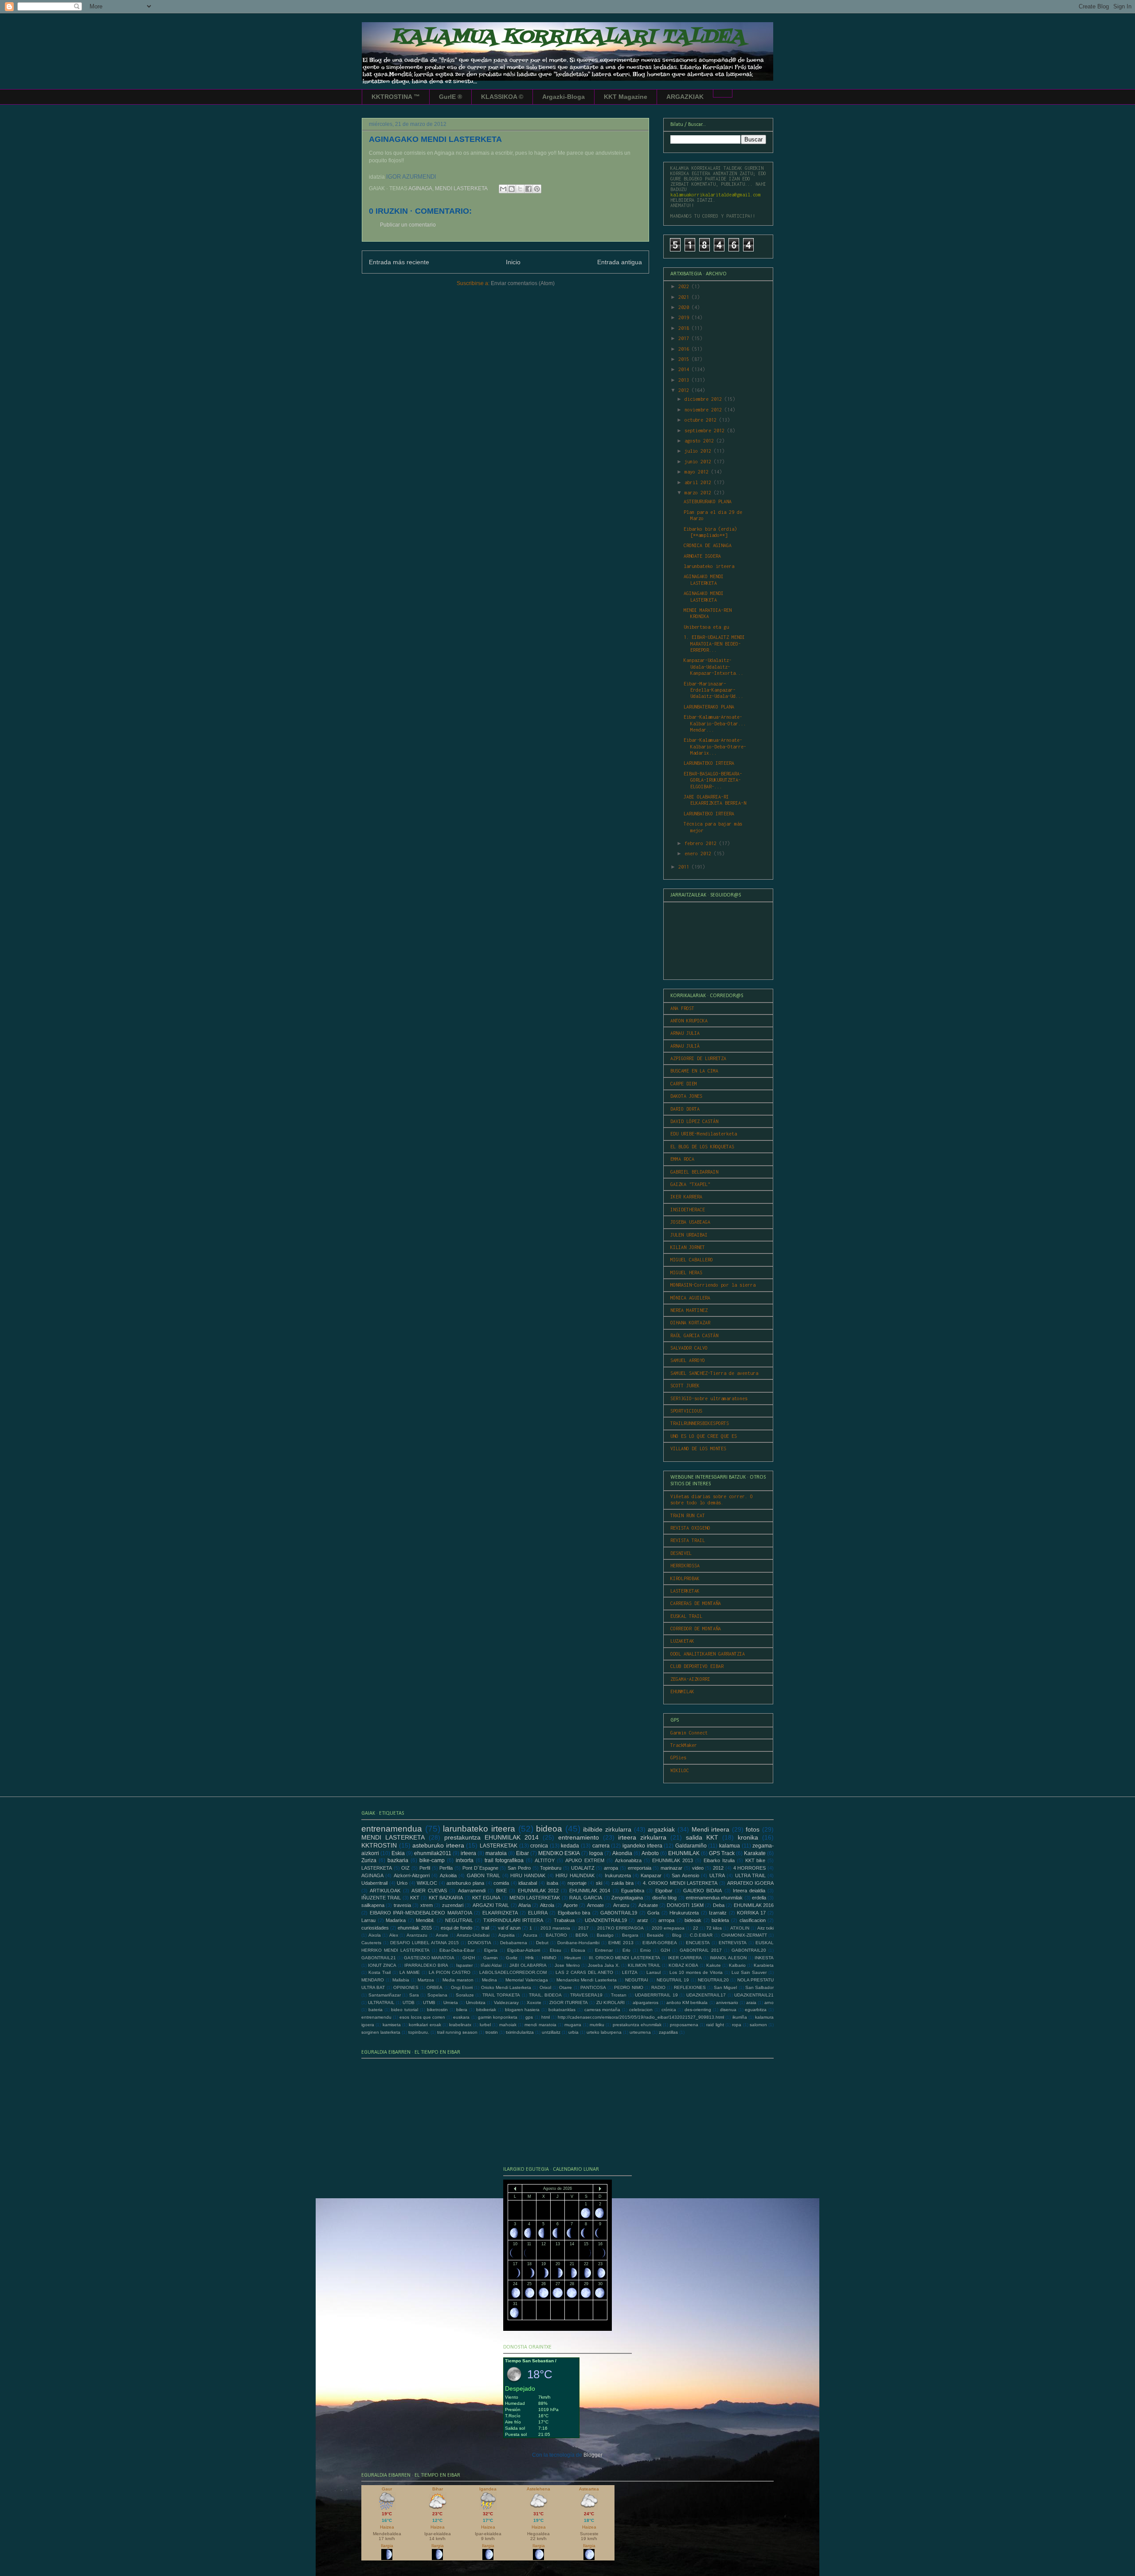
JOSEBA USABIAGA (690, 1222)
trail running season (457, 2032)
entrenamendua (392, 1829)
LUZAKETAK (682, 1641)
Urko (402, 1883)
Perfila (446, 1868)
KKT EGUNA (486, 1898)
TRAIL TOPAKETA (501, 1995)
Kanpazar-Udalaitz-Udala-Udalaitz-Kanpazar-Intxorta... (714, 667)
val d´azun (509, 1928)
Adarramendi (472, 1891)
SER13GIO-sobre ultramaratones (709, 1398)
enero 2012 (699, 853)
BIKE (501, 1891)
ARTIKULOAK (385, 1891)
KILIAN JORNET (688, 1247)
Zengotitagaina (627, 1898)
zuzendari (453, 1905)
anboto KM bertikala (687, 2002)
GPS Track (722, 1853)
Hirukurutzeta (684, 1913)
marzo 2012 (699, 493)
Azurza (530, 1935)
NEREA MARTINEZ (689, 1310)
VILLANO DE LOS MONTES (698, 1449)
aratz (643, 1920)
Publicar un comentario (408, 225)
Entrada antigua (620, 262)
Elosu (556, 1950)
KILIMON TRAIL (644, 1965)
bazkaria (398, 1860)
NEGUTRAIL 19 (673, 1980)
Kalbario (737, 1965)
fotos (753, 1829)
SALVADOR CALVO (689, 1348)
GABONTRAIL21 (379, 1958)
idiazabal (528, 1883)
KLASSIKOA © (502, 97)
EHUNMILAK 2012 (538, 1891)
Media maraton (458, 1980)
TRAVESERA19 (586, 1995)
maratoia (496, 1853)
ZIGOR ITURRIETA (569, 2002)
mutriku (597, 2025)
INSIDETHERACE (688, 1210)
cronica (539, 1846)
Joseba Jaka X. (604, 1965)
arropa (611, 1868)
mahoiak (508, 2025)
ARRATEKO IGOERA (751, 1883)
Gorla (653, 1913)
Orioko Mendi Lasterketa (506, 1987)
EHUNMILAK (682, 1691)
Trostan (619, 1995)
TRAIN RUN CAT (688, 1515)
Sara (414, 1995)
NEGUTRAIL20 (713, 1980)
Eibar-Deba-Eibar (457, 1950)
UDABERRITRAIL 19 (656, 1995)
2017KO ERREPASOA (620, 1928)
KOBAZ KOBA (683, 1965)
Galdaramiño (691, 1846)
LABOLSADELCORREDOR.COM (513, 1972)
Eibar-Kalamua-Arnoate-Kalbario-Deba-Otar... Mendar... (715, 723)
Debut (542, 1943)
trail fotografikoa (504, 1860)
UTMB (429, 2002)
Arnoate (595, 1905)
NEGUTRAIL (459, 1920)
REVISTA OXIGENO (690, 1528)
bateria (376, 2010)
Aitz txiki (765, 1928)
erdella (759, 1898)
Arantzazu (417, 1935)
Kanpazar (651, 1875)
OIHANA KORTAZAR (690, 1323)
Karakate (755, 1853)
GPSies (678, 1758)
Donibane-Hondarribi (578, 1943)
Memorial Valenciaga (527, 1980)
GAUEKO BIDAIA (703, 1891)
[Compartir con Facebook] (528, 189)
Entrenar (604, 1950)
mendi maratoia (540, 2025)
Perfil (425, 1868)
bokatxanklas (562, 2010)
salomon (758, 2025)
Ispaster (464, 1965)
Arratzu (621, 1905)
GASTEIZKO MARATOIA (429, 1958)
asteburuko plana (465, 1883)
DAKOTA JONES (686, 1096)
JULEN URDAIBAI (689, 1235)
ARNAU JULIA (685, 1033)
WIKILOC (680, 1770)
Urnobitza (476, 2002)
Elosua (578, 1950)
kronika (748, 1837)
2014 (685, 369)
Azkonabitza (628, 1860)
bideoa (549, 1829)
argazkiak (661, 1829)
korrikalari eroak (425, 2025)
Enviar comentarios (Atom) (523, 283)
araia (751, 2002)
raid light (715, 2025)
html (546, 2017)
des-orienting (698, 2010)
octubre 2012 (702, 420)
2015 (685, 359)
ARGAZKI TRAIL (491, 1905)
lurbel (485, 2025)
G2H (665, 1950)
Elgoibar (664, 1891)
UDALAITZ (583, 1868)
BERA (582, 1935)
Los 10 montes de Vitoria (696, 1972)
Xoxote (534, 2002)
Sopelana (437, 1995)
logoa (596, 1853)
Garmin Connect (689, 1733)
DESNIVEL (681, 1553)
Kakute (714, 1965)
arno (769, 2002)
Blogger (593, 2455)
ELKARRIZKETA (500, 1913)
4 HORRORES (750, 1868)
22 (696, 1928)
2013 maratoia (555, 1928)
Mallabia (401, 1980)
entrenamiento (579, 1837)
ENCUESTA (698, 1943)
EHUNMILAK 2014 (590, 1891)
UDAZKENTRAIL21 (754, 1995)
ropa (737, 2025)
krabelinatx (460, 2025)
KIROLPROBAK (685, 1578)
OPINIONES (406, 1987)
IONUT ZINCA (382, 1965)
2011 (685, 867)
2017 (685, 338)
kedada (570, 1846)
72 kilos (714, 1928)
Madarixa (396, 1920)
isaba (552, 1883)
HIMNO (549, 1958)
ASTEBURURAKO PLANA (708, 501)
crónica (669, 2010)
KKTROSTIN (379, 1845)
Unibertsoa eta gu (706, 627)
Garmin (491, 1958)
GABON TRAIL (483, 1875)
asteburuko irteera (438, 1845)
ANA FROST (682, 1008)
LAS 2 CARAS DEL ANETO (585, 1972)
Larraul (654, 1972)
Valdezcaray (506, 2002)
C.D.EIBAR (701, 1935)
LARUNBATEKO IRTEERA (709, 763)
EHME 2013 (621, 1943)
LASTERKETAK (685, 1591)
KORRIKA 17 (751, 1913)
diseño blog (664, 1898)
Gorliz (512, 1958)
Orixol (545, 1987)
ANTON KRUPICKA (689, 1021)
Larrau (368, 1920)
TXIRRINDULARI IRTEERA (513, 1920)
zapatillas (668, 2032)
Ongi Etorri (462, 1987)
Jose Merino (567, 1965)
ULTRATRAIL (381, 2002)
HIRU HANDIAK (528, 1875)
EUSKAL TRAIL (686, 1616)
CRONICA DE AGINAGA (708, 545)
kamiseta (392, 2025)
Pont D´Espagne (480, 1868)
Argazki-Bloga (564, 97)
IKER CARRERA (685, 1958)
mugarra (573, 2025)
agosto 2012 (701, 441)
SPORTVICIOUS (686, 1411)
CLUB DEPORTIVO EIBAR (697, 1666)
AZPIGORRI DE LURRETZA (698, 1058)
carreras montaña (603, 2010)
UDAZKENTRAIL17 (706, 1995)
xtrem (427, 1905)
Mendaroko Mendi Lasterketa (587, 1980)
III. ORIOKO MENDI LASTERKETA (624, 1958)
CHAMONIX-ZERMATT (744, 1935)
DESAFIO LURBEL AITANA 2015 (425, 1943)
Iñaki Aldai (491, 1965)
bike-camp (432, 1860)
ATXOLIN (740, 1928)
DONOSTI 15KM (685, 1905)
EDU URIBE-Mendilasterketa (704, 1134)
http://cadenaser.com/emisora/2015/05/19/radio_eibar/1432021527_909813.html (641, 2017)
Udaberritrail (374, 1883)
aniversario (727, 2002)
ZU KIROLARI (611, 2002)
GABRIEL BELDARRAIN (694, 1172)
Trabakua (564, 1920)
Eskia (398, 1853)
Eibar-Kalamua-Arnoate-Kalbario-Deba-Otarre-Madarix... (715, 746)
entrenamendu (376, 2017)
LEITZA (630, 1972)
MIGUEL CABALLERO (692, 1260)
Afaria (524, 1905)
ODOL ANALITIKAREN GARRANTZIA (708, 1654)
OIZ (405, 1868)
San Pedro (519, 1868)
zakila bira (622, 1883)
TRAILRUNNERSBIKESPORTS (700, 1423)
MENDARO (373, 1980)
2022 (685, 286)
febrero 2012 (702, 843)
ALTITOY (545, 1860)
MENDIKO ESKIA (559, 1853)
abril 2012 (699, 482)
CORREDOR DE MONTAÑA (696, 1629)
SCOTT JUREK (685, 1386)
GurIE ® (450, 97)
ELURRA (538, 1913)
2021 (685, 297)
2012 (685, 390)
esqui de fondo (456, 1928)
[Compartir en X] (520, 189)
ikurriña (740, 2017)
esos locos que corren (422, 2017)
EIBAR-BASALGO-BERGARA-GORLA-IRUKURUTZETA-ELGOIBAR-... (713, 780)
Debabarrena (514, 1943)
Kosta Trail (380, 1972)
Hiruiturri (573, 1958)
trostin (492, 2032)
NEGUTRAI (637, 1980)
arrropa (666, 1920)
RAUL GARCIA (586, 1898)
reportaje (577, 1883)
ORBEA (434, 1987)
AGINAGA (420, 188)
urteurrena (640, 2032)
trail (485, 1928)
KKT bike (755, 1860)
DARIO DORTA (685, 1109)
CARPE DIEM (684, 1084)
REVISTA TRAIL (688, 1540)
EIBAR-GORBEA (660, 1943)
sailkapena (373, 1905)
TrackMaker (684, 1745)
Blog (677, 1935)
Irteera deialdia (749, 1891)
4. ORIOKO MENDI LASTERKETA (680, 1883)
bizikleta (720, 1920)
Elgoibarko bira (574, 1913)
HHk (530, 1958)
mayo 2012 (698, 472)
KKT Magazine (626, 97)
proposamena (684, 2025)
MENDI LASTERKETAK (535, 1898)
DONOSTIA (479, 1943)
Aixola (375, 1935)
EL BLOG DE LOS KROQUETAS (702, 1147)
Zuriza (369, 1860)
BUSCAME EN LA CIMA (694, 1071)
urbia (573, 2032)
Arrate (442, 1935)
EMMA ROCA (682, 1159)
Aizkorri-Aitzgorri (412, 1875)
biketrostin (437, 2010)
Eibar (522, 1853)
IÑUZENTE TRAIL (381, 1898)
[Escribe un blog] (512, 189)
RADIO (658, 1987)
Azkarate (648, 1905)
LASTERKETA (377, 1868)
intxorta (465, 1860)
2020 (685, 307)
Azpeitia (507, 1935)
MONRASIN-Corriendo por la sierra (713, 1285)
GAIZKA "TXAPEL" (690, 1184)
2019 (685, 317)
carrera (601, 1846)
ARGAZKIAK (685, 97)
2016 (685, 349)
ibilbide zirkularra (607, 1829)
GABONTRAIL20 (749, 1950)
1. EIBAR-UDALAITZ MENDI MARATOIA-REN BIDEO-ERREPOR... (714, 644)
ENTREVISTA (733, 1943)
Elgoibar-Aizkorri (524, 1950)
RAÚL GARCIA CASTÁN (694, 1335)
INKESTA (764, 1958)
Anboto (650, 1853)
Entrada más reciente (399, 262)
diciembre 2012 (704, 399)
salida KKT (702, 1837)
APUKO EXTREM (585, 1860)
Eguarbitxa (633, 1891)
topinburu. (419, 2032)
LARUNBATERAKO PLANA (709, 707)
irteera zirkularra (642, 1837)
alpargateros (646, 2002)
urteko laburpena (604, 2032)
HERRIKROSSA (685, 1566)
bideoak (693, 1920)
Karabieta (764, 1965)
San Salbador (759, 1987)
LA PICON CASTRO (450, 1972)
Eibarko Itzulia (719, 1860)
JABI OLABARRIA (528, 1965)
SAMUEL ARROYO (688, 1360)
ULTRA (717, 1875)
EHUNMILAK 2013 (673, 1860)
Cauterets (371, 1943)
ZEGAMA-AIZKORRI (690, 1679)
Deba (719, 1905)
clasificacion (753, 1920)
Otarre (566, 1987)
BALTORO (556, 1935)
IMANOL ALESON (728, 1958)
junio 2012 (699, 462)
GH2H (469, 1958)
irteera (468, 1853)
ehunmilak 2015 (415, 1928)
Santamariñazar (385, 1995)
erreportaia (640, 1868)
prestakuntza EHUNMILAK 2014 (491, 1837)
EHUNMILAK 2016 (754, 1905)
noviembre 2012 (704, 410)
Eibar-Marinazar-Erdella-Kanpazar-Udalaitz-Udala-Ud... (714, 690)
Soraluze (465, 1995)
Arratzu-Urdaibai (473, 1935)
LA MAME (410, 1972)
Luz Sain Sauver (749, 1972)
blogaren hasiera (522, 2010)
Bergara (630, 1935)
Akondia (622, 1853)
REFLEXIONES (690, 1987)
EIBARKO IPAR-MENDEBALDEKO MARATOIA (421, 1913)
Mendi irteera (711, 1829)
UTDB (409, 2002)
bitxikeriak (486, 2010)
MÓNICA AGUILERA (690, 1298)
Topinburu (551, 1868)
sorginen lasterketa (381, 2032)
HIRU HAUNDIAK (575, 1875)
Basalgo (605, 1935)
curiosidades (375, 1928)
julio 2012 (699, 451)
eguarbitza (756, 2010)
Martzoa (426, 1980)
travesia (402, 1905)
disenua (728, 2010)
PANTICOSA (593, 1987)
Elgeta (491, 1950)
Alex (394, 1935)
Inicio (513, 262)
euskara (461, 2017)
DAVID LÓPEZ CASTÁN (694, 1121)
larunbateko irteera (709, 566)
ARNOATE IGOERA (702, 556)
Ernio (646, 1950)
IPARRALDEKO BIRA (426, 1965)
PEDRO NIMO (628, 1987)
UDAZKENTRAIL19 (606, 1920)
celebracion (641, 2010)
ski (599, 1883)
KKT (415, 1898)
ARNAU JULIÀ (685, 1046)
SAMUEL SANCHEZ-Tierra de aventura (714, 1373)
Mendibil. (425, 1920)
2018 (685, 328)
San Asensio (685, 1875)
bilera (462, 2010)
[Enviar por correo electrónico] (503, 189)
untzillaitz (551, 2032)
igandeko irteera (642, 1846)
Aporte (571, 1905)
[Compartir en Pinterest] (537, 189)
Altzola (547, 1905)
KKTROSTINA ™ (396, 97)
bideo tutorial (405, 2010)
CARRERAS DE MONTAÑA (696, 1603)
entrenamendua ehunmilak (714, 1898)
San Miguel (725, 1987)
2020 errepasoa (668, 1928)
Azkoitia (448, 1875)
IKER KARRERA (686, 1197)
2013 (685, 380)
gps (529, 2017)
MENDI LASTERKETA (461, 188)
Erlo (626, 1950)
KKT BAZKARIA (446, 1898)
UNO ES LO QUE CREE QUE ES (704, 1436)
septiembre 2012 (706, 431)
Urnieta (451, 2002)
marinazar (671, 1868)
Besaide (655, 1935)
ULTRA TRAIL (750, 1875)
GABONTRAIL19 (619, 1913)
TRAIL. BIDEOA (546, 1995)
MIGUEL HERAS (686, 1272)
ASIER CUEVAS (429, 1891)
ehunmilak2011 (433, 1853)
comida (501, 1883)
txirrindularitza (520, 2032)
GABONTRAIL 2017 (701, 1950)
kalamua (730, 1846)
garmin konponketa (498, 2017)
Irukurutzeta (618, 1875)
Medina (489, 1980)
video (698, 1868)
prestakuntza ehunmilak (637, 2025)
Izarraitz (718, 1913)
